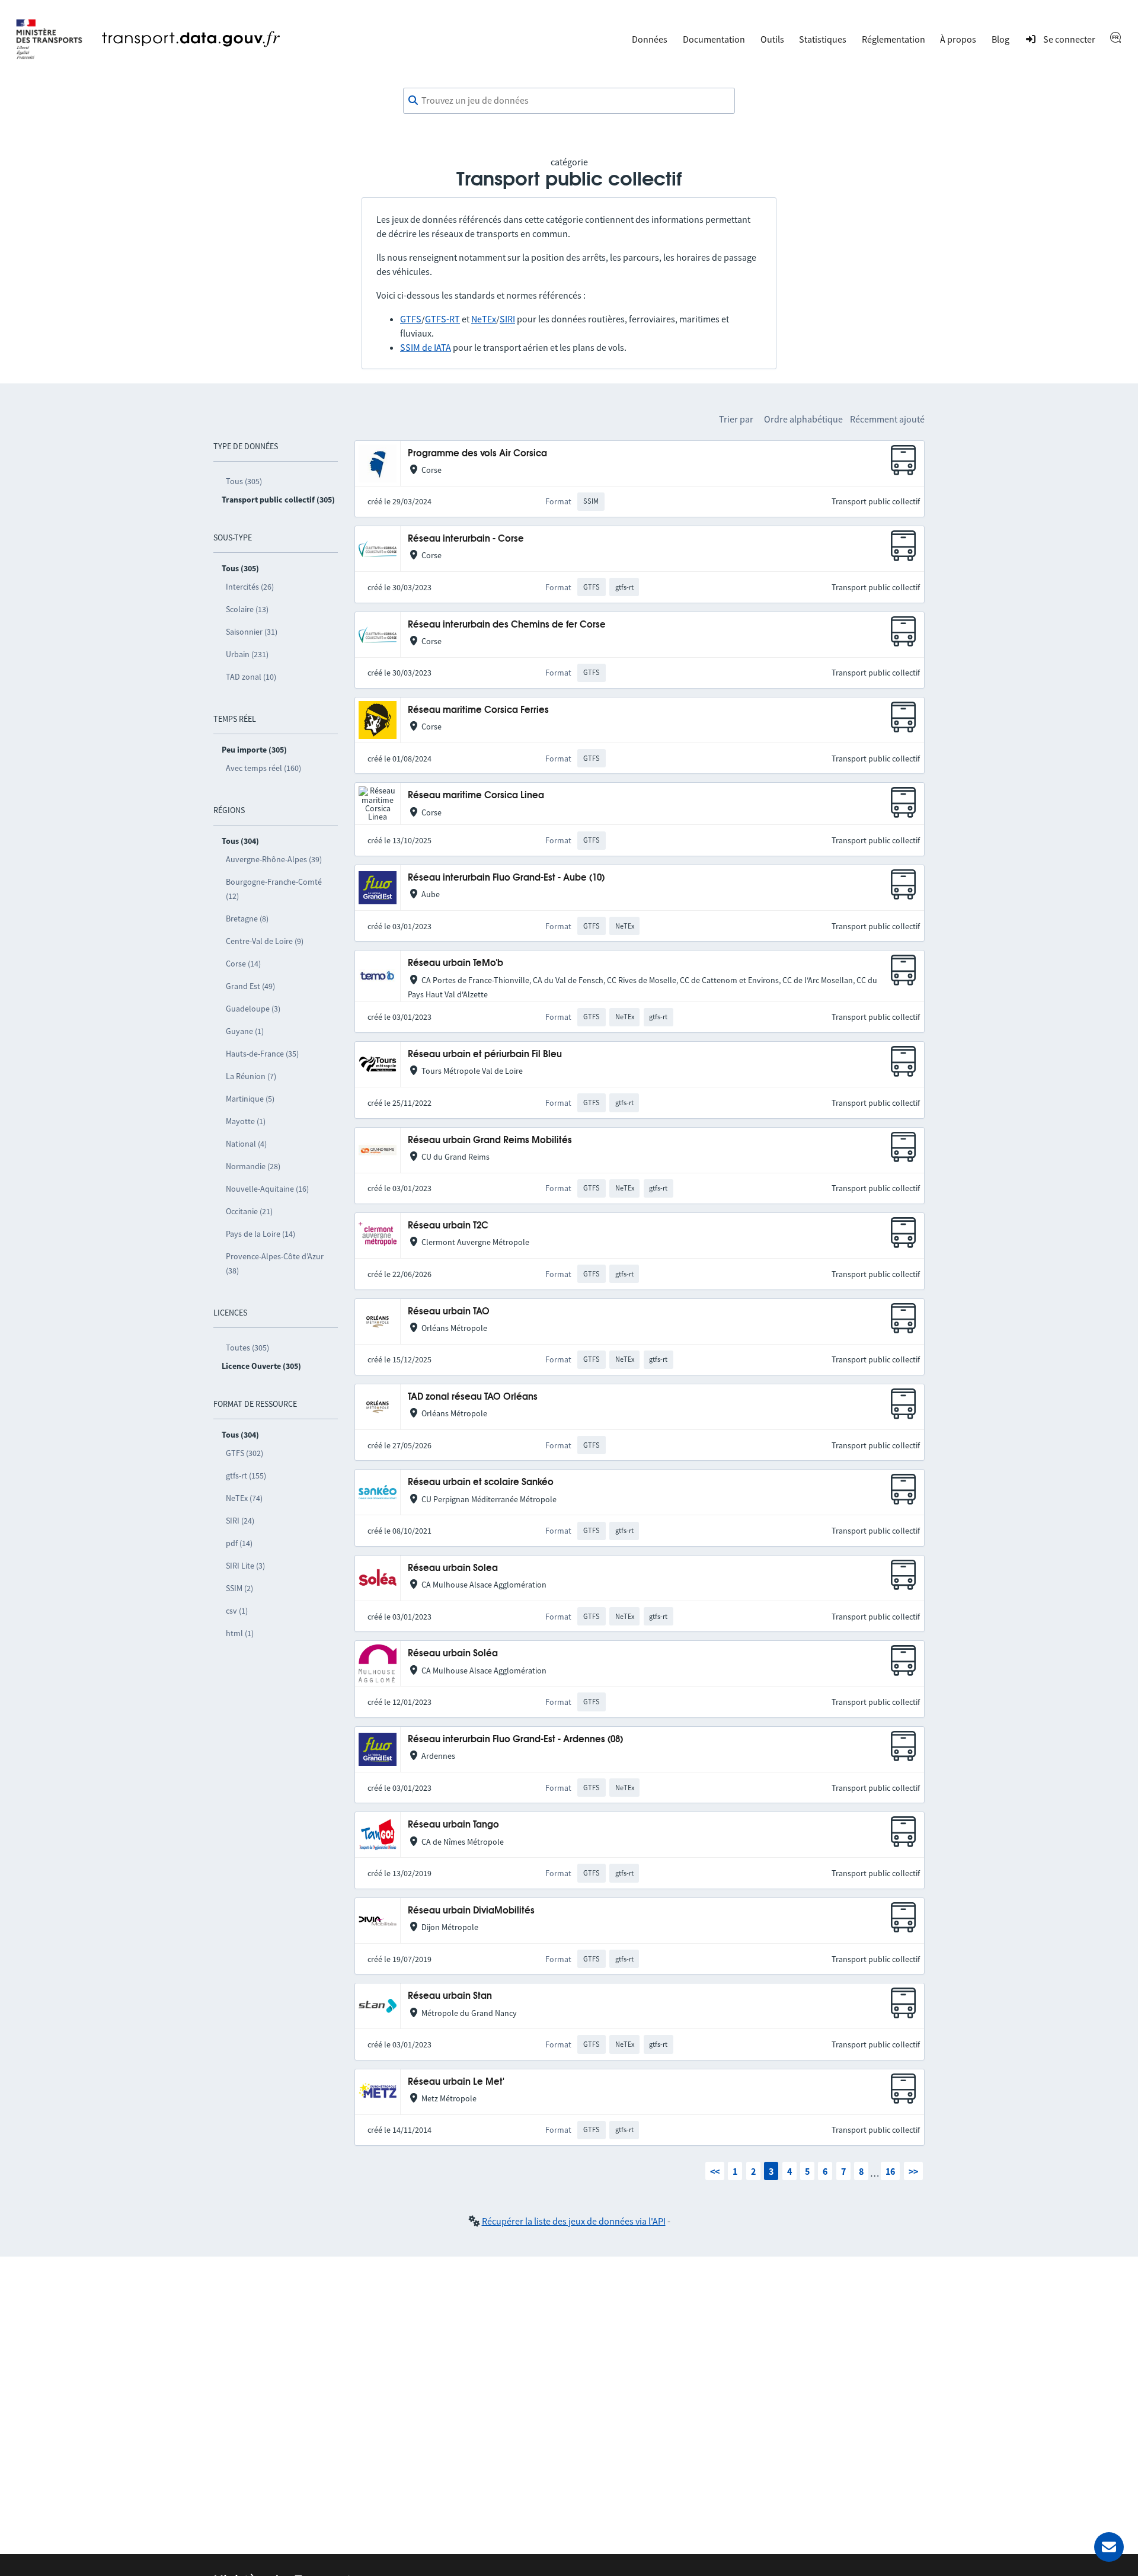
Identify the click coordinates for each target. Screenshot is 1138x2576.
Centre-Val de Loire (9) (265, 941)
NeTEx (484, 319)
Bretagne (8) (247, 919)
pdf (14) (239, 1543)
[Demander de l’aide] (1109, 2547)
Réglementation (894, 39)
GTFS (411, 319)
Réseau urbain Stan (450, 1996)
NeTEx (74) (244, 1498)
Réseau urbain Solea (453, 1568)
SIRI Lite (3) (245, 1566)
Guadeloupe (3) (253, 1009)
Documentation (714, 39)
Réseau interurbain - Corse (466, 539)
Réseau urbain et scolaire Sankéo (481, 1482)
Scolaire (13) (247, 609)
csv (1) (237, 1611)
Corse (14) (243, 964)
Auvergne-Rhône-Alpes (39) (274, 859)
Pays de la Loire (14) (260, 1234)
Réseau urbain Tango (453, 1825)
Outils (772, 39)
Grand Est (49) (250, 986)
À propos (958, 39)
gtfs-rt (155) (246, 1476)
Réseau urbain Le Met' (456, 2082)
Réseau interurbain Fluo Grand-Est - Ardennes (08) (515, 1740)
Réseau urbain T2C (448, 1226)
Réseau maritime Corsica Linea (476, 796)
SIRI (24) (240, 1521)
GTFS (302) (244, 1453)
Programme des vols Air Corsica (477, 454)
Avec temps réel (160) (263, 768)
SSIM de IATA (426, 347)
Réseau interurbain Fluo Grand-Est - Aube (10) (506, 878)
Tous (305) (244, 481)
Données (650, 39)
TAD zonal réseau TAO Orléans (473, 1397)
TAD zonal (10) (251, 677)
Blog (1000, 39)
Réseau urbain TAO (449, 1312)
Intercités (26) (250, 587)
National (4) (246, 1144)
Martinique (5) (250, 1099)
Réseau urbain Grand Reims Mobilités (490, 1140)
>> (913, 2171)
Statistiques (823, 39)
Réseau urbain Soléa (453, 1654)
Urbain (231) (247, 654)
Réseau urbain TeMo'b (455, 963)
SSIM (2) (239, 1588)
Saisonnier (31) (252, 632)
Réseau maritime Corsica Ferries (478, 710)
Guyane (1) (245, 1031)
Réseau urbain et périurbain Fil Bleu (485, 1055)
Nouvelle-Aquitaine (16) (267, 1189)
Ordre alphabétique (803, 419)
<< (715, 2171)
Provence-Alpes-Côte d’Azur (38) (275, 1263)
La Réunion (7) (251, 1076)
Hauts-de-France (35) (262, 1054)
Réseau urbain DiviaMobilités (471, 1911)
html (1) (240, 1633)
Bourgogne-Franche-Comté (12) (274, 889)
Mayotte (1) (246, 1121)
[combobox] (569, 101)
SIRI (507, 319)
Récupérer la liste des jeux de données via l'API (574, 2221)
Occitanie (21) (249, 1211)
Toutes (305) (247, 1348)
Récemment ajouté (887, 419)
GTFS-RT (442, 319)
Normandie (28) (253, 1166)
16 (890, 2171)
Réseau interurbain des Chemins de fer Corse (507, 625)
